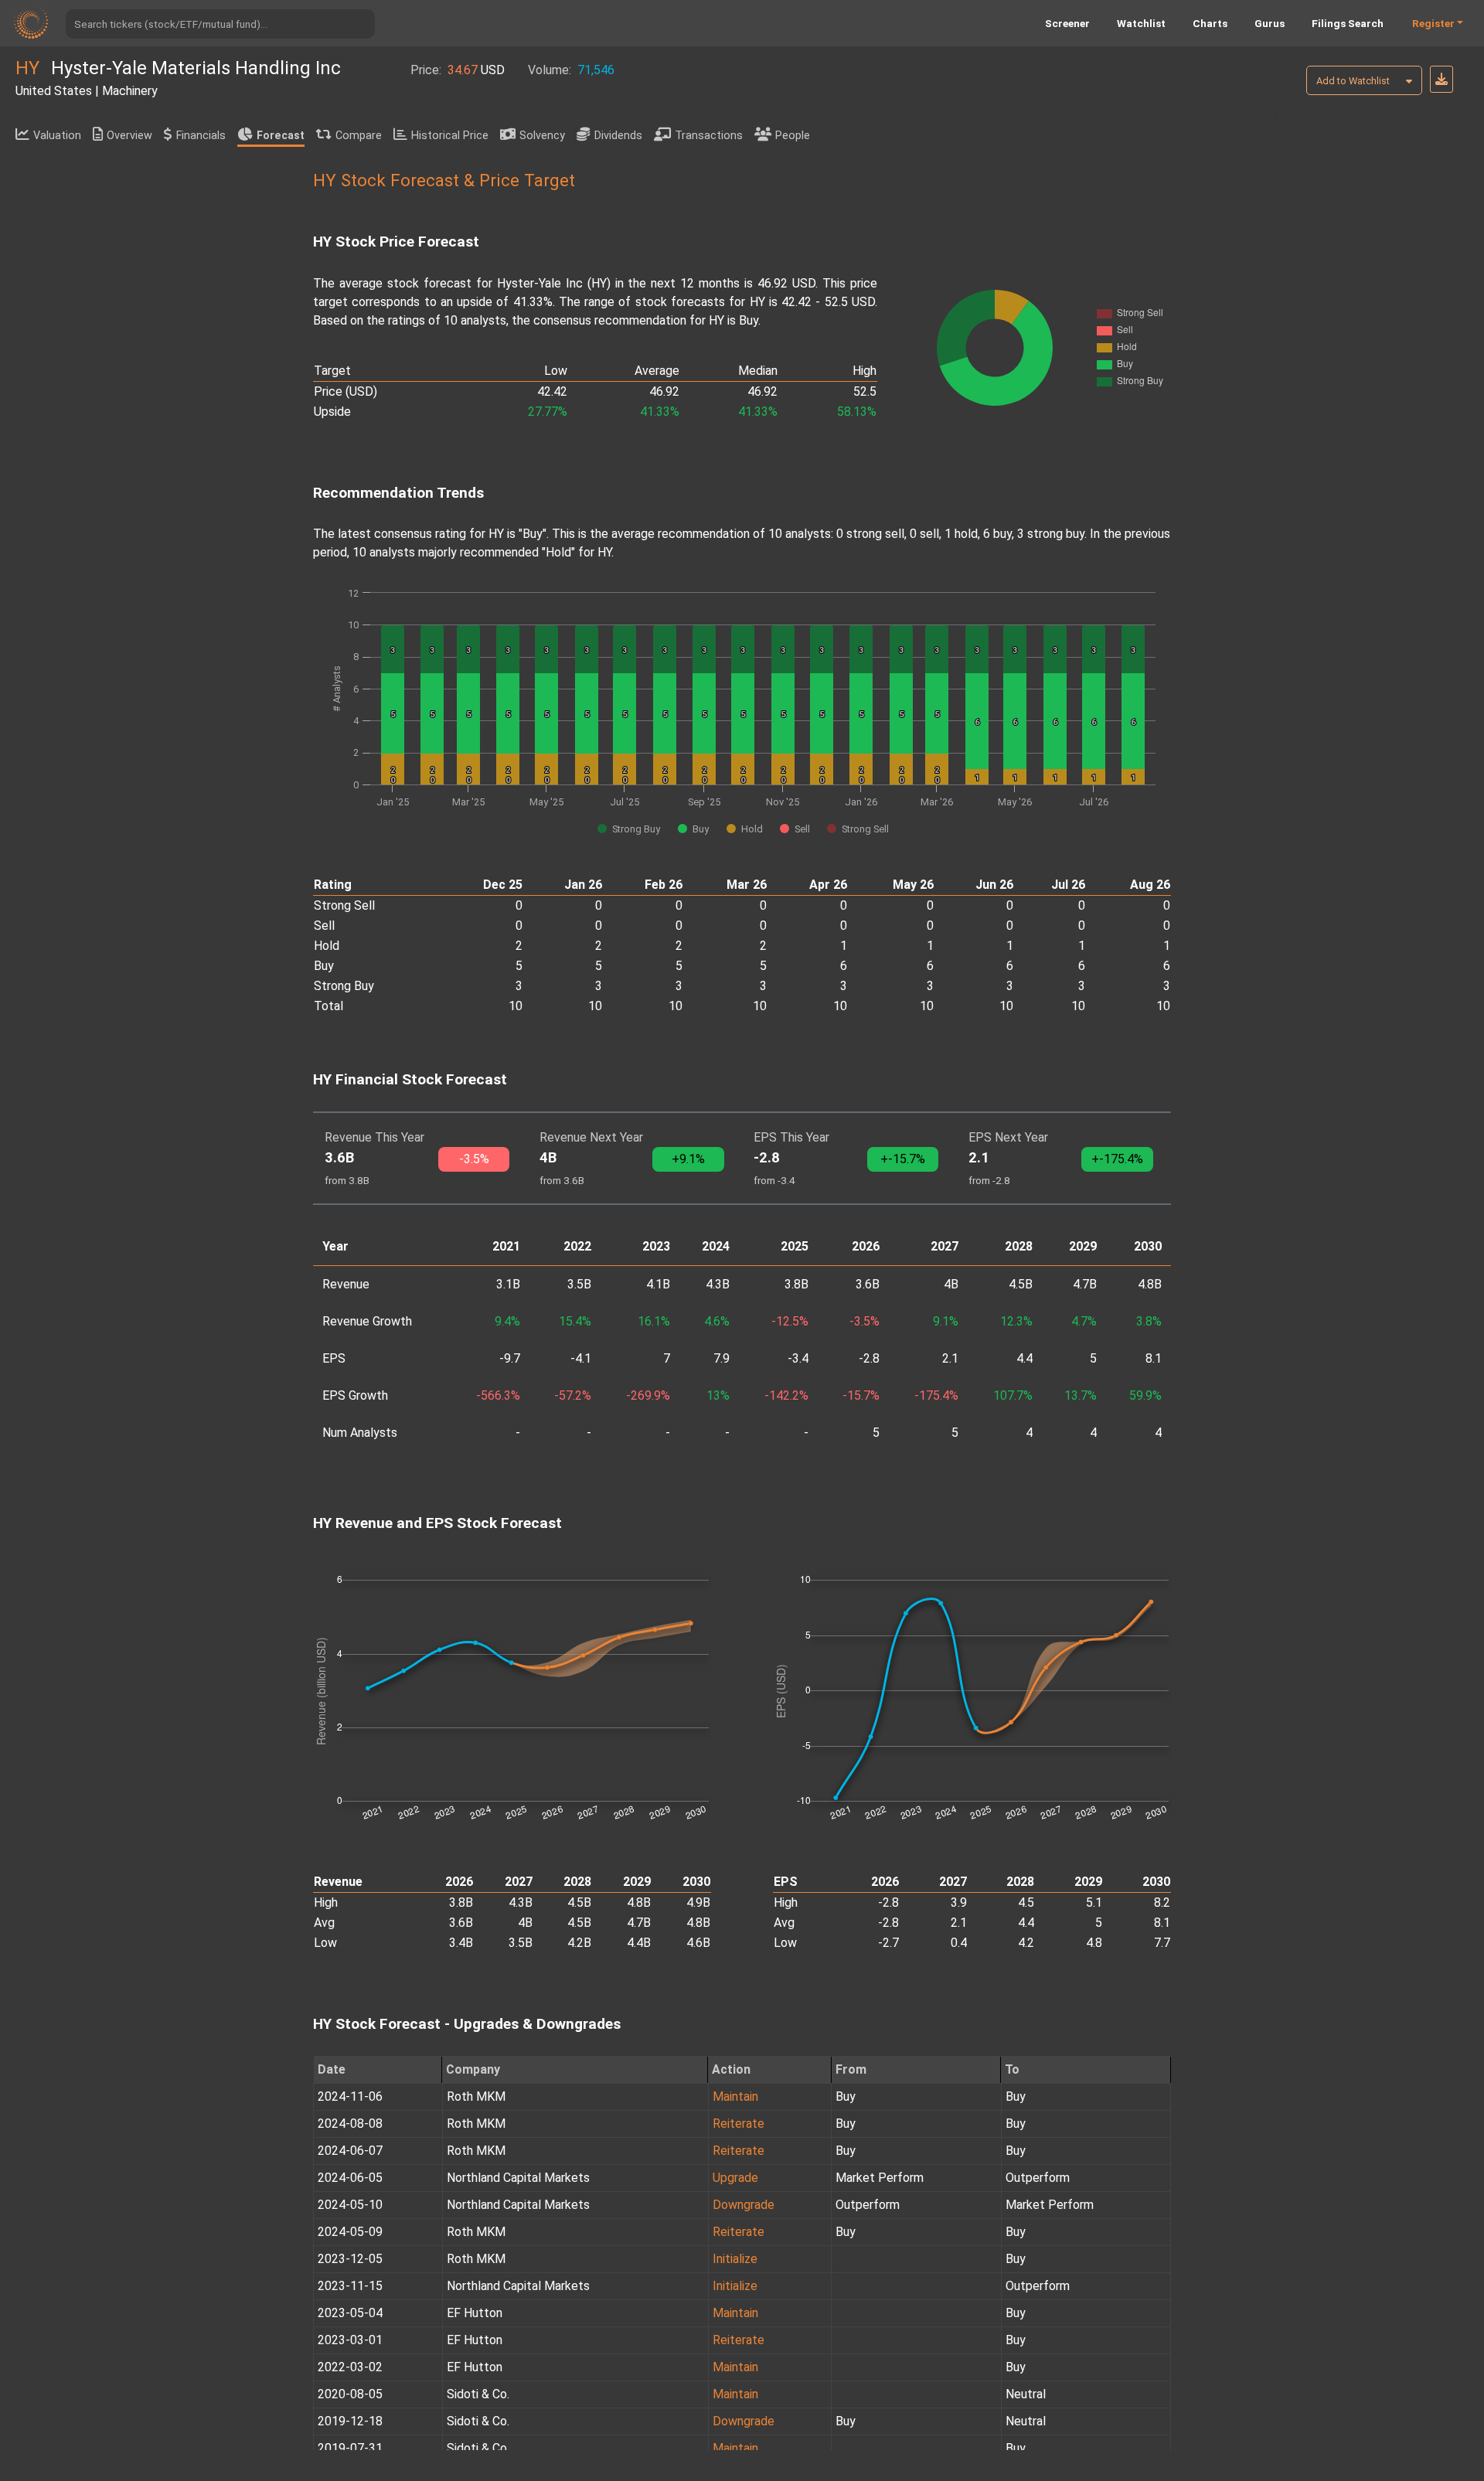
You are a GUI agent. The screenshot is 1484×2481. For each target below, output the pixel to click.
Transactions (709, 136)
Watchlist (1141, 23)
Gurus (1270, 23)
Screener (1067, 23)
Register (1433, 23)
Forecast (281, 136)
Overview (129, 136)
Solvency (542, 136)
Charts (1210, 23)
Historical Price (450, 136)
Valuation (57, 136)
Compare (359, 136)
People (793, 136)
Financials (201, 136)
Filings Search (1348, 23)
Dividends (618, 136)
